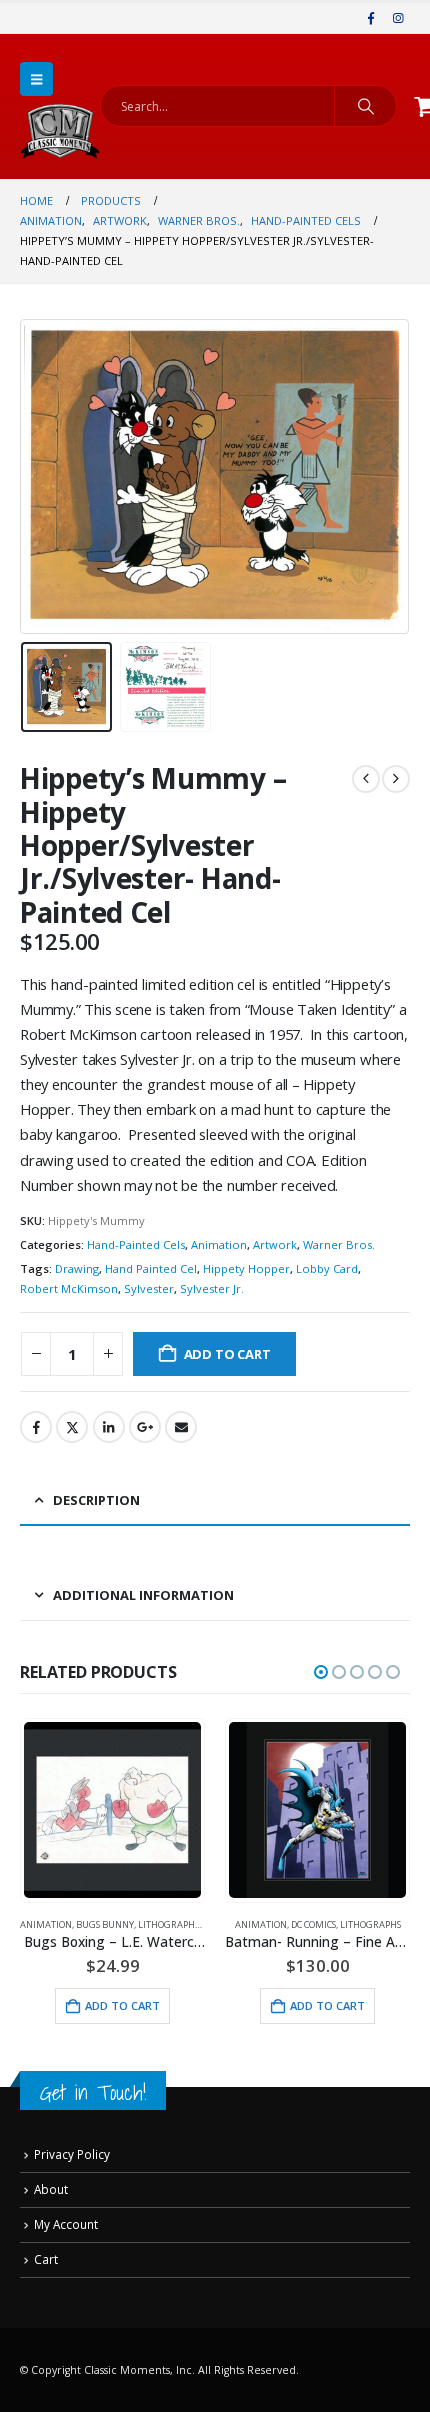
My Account (66, 2224)
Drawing (77, 1268)
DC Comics (313, 1924)
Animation (219, 1244)
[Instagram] (398, 18)
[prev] (366, 779)
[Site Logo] (60, 131)
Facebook (36, 1427)
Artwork (275, 1244)
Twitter (72, 1427)
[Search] (365, 106)
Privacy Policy (72, 2154)
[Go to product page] (112, 1810)
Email (181, 1427)
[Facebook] (371, 18)
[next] (396, 779)
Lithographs (168, 1924)
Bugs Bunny (105, 1924)
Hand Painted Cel (151, 1268)
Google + (145, 1427)
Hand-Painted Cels (136, 1244)
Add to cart (227, 1354)
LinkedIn (109, 1427)
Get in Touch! (93, 2092)
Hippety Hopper (246, 1268)
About (51, 2189)
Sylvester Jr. (212, 1288)
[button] (36, 79)
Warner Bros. (339, 1244)
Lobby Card (327, 1268)
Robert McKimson (69, 1288)
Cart (46, 2259)
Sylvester (149, 1288)
